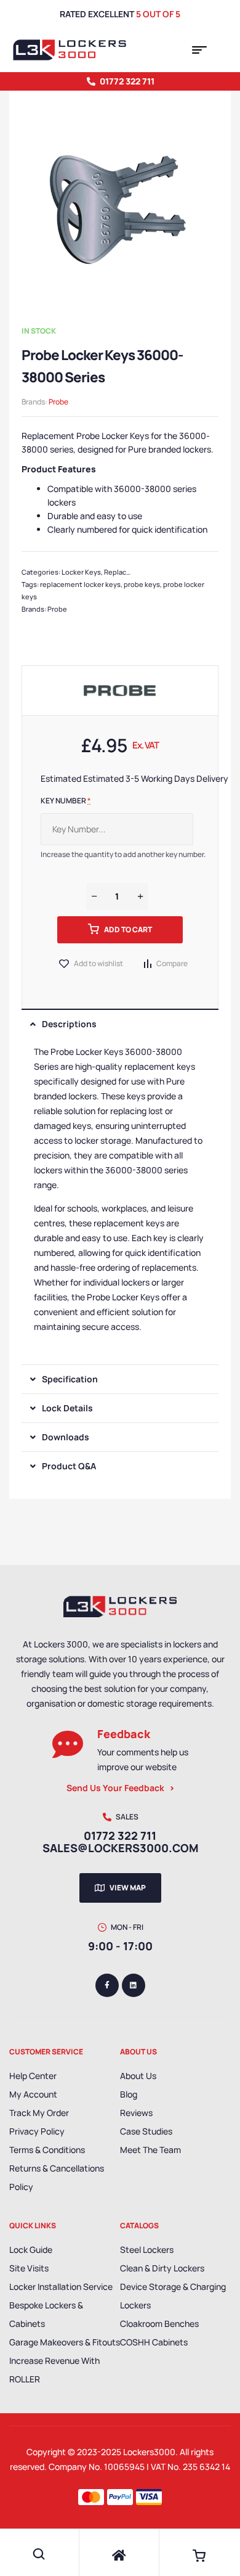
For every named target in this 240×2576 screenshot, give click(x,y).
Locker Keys (81, 572)
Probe (58, 402)
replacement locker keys (80, 584)
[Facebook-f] (107, 1985)
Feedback (124, 1734)
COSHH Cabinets (154, 2342)
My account (33, 2094)
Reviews (136, 2113)
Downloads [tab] (66, 1437)
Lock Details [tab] (67, 1408)
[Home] (119, 2556)
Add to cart (128, 929)
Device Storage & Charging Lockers (173, 2296)
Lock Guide (31, 2250)
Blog (129, 2094)
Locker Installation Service (61, 2287)
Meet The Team (150, 2150)
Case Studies (146, 2131)
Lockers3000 (149, 2452)
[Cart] (199, 2556)
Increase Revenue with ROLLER (54, 2370)
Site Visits (29, 2268)
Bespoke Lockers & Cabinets (46, 2314)
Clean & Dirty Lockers (162, 2268)
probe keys (142, 584)
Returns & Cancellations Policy (57, 2177)
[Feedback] (68, 1744)
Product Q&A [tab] (69, 1466)
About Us (138, 2076)
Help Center (33, 2076)
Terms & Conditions (47, 2150)
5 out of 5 (158, 14)
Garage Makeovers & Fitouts (65, 2342)
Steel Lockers (147, 2250)
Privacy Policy (37, 2131)
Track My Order (39, 2113)
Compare (172, 963)
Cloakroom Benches (159, 2324)
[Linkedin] (134, 1985)
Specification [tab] (70, 1379)
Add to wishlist (98, 963)
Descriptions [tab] (69, 1024)
